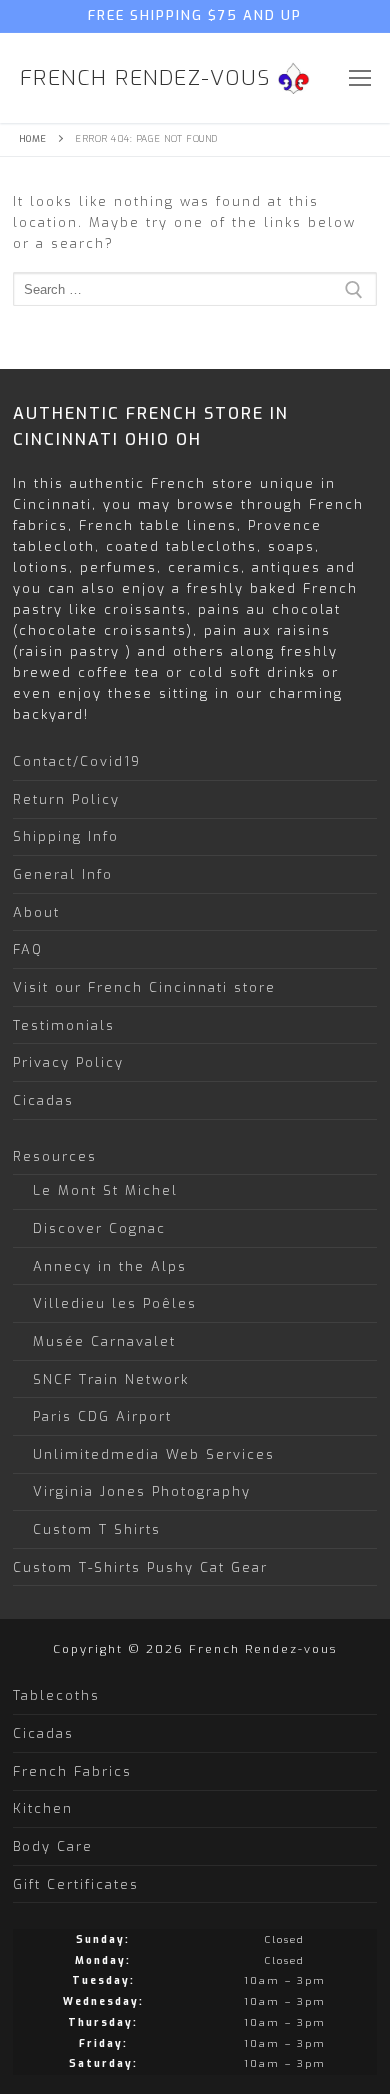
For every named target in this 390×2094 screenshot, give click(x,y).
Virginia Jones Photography (142, 1491)
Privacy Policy (68, 1062)
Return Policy (66, 799)
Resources (55, 1156)
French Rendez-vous (145, 78)
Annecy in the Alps (110, 1266)
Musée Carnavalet (104, 1341)
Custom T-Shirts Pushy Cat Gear (140, 1567)
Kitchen (43, 1808)
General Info (63, 874)
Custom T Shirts (97, 1529)
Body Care (53, 1846)
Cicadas (43, 1100)
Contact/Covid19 (77, 761)
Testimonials (64, 1025)
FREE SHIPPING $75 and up (195, 15)
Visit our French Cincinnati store (144, 987)
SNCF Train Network (111, 1379)
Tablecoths (56, 1695)
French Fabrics (72, 1771)
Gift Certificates (76, 1884)
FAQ (28, 949)
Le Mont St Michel (105, 1190)
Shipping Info (66, 836)
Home (33, 139)
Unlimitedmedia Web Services (154, 1454)
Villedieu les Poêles (115, 1303)
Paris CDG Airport (102, 1416)
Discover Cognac (99, 1228)
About (36, 912)
